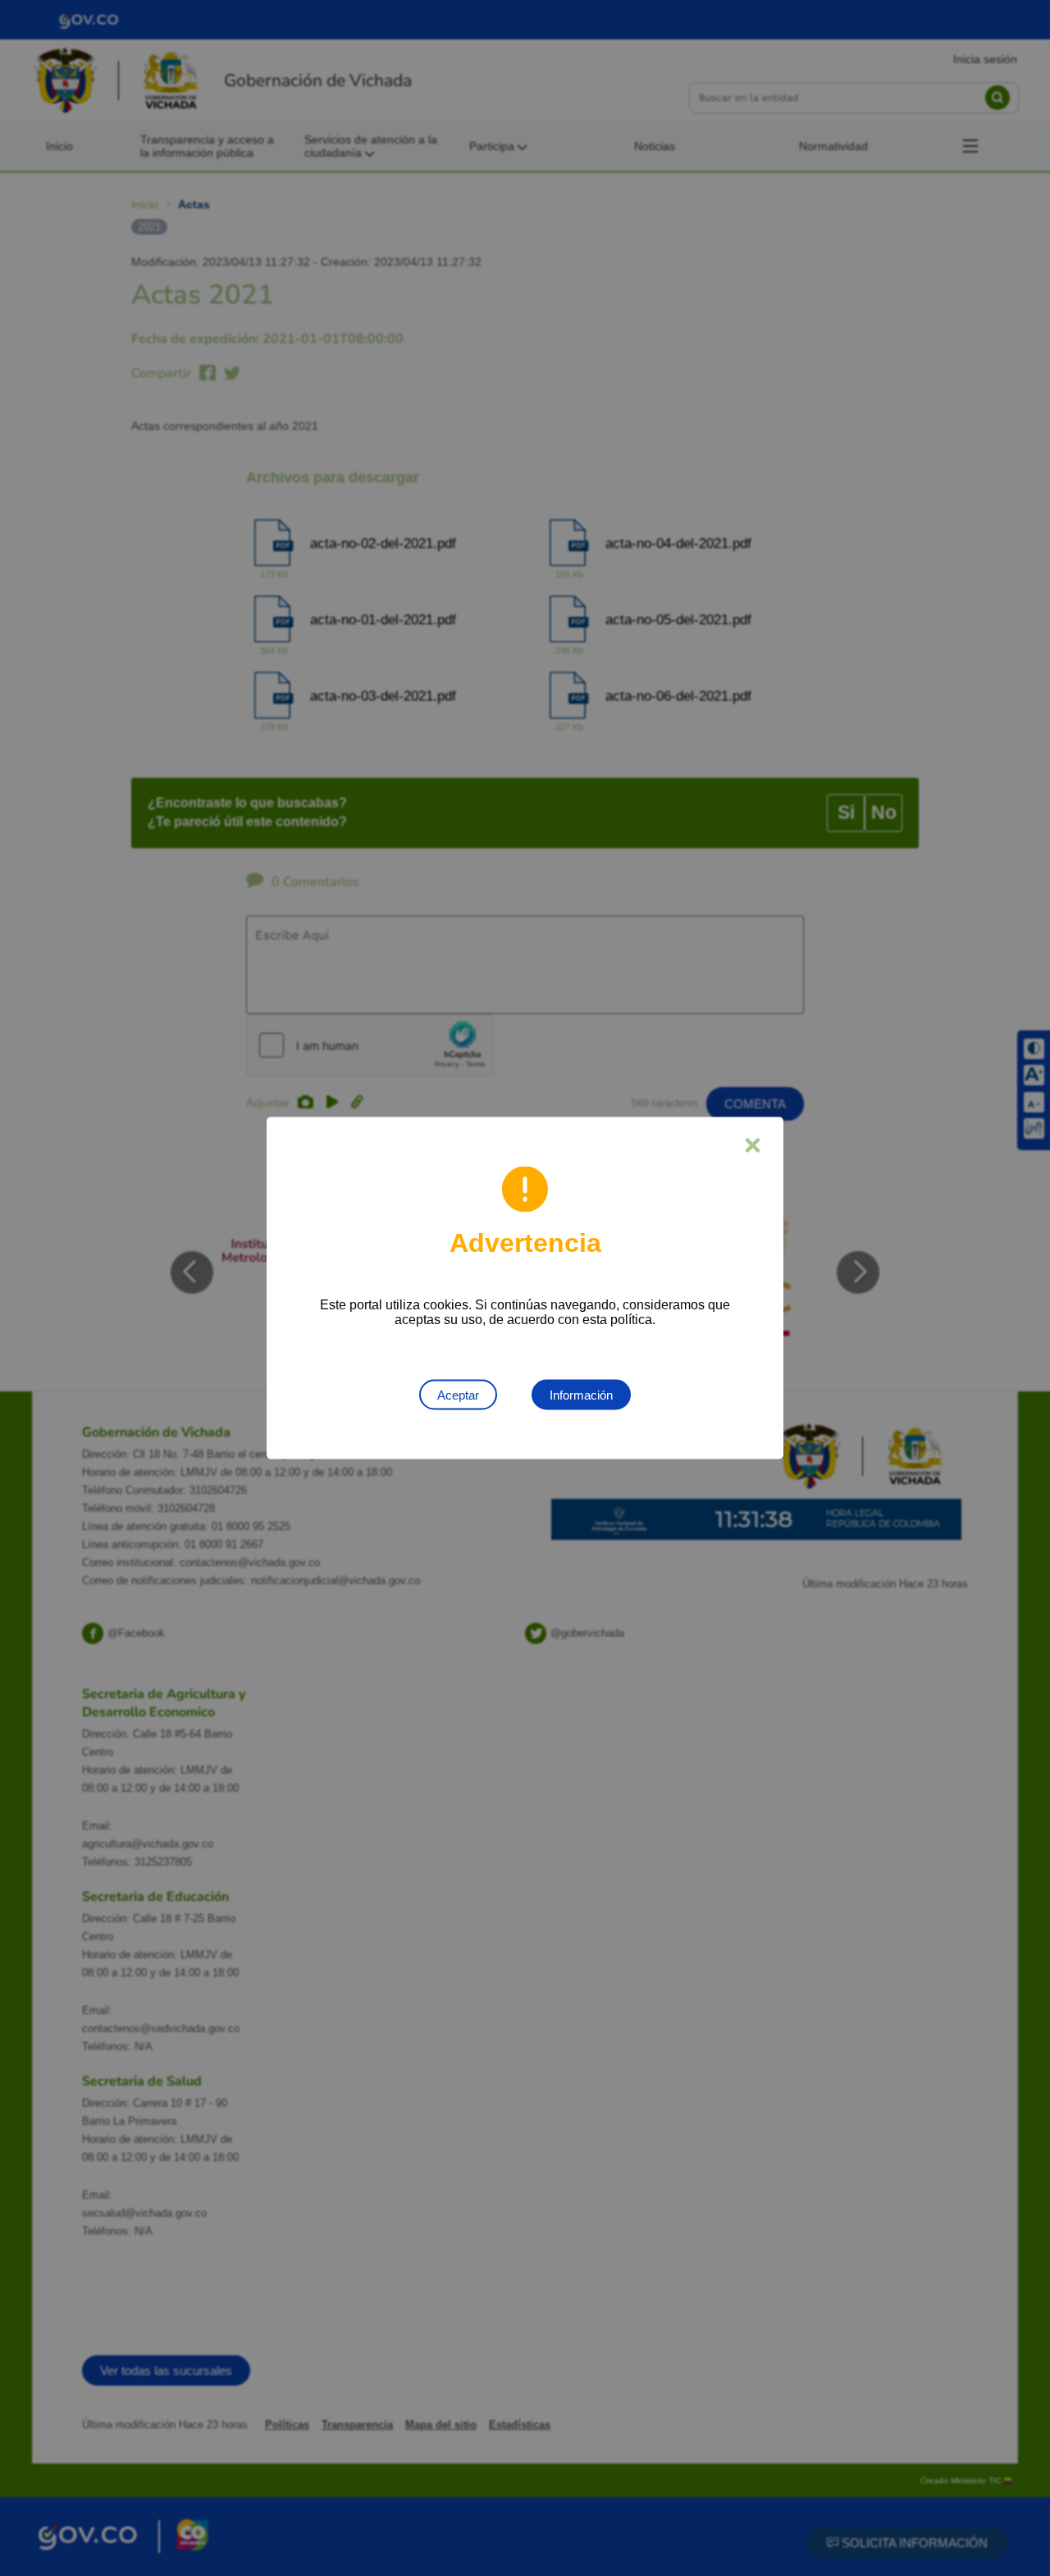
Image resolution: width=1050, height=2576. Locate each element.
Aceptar (458, 1395)
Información (581, 1395)
